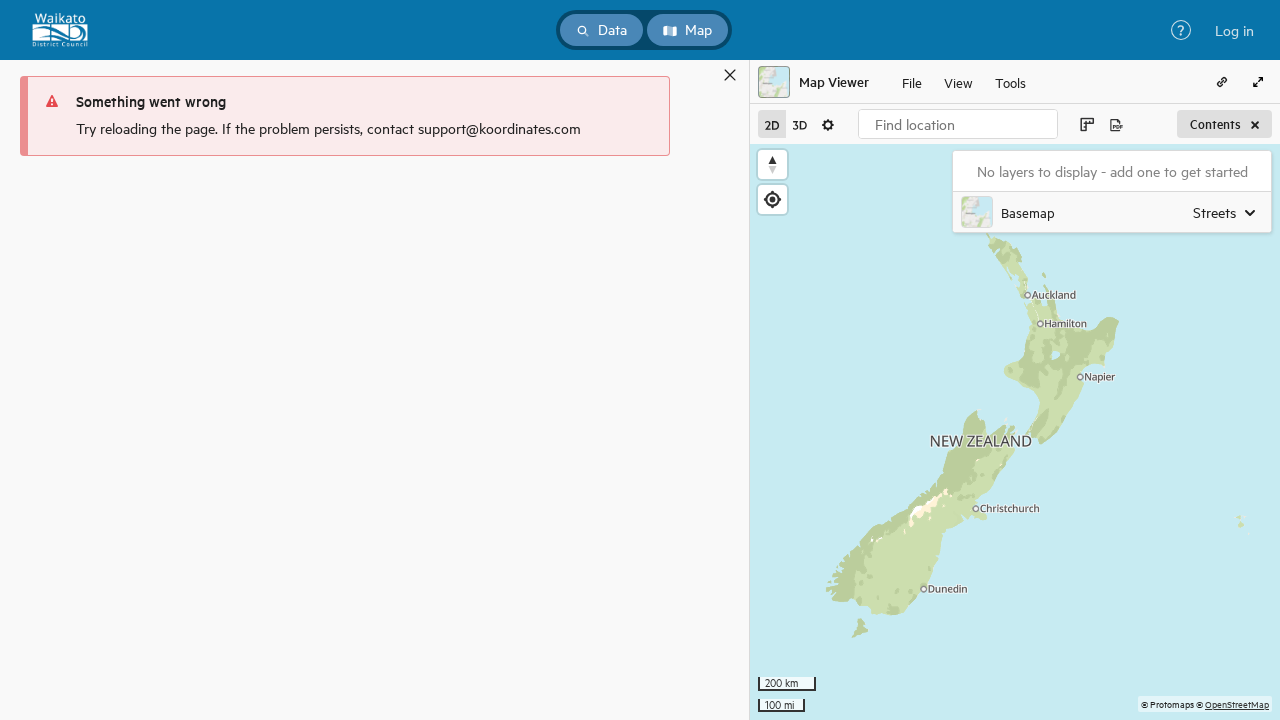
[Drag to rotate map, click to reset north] (772, 164)
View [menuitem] (958, 81)
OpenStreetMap (1237, 703)
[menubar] (964, 82)
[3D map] (800, 124)
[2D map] (772, 124)
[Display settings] (828, 124)
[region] (1015, 432)
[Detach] (701, 75)
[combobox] (958, 124)
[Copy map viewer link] (1222, 82)
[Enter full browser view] (1258, 82)
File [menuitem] (912, 81)
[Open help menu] (1181, 30)
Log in (1234, 30)
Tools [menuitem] (1010, 81)
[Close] (730, 75)
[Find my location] (772, 199)
